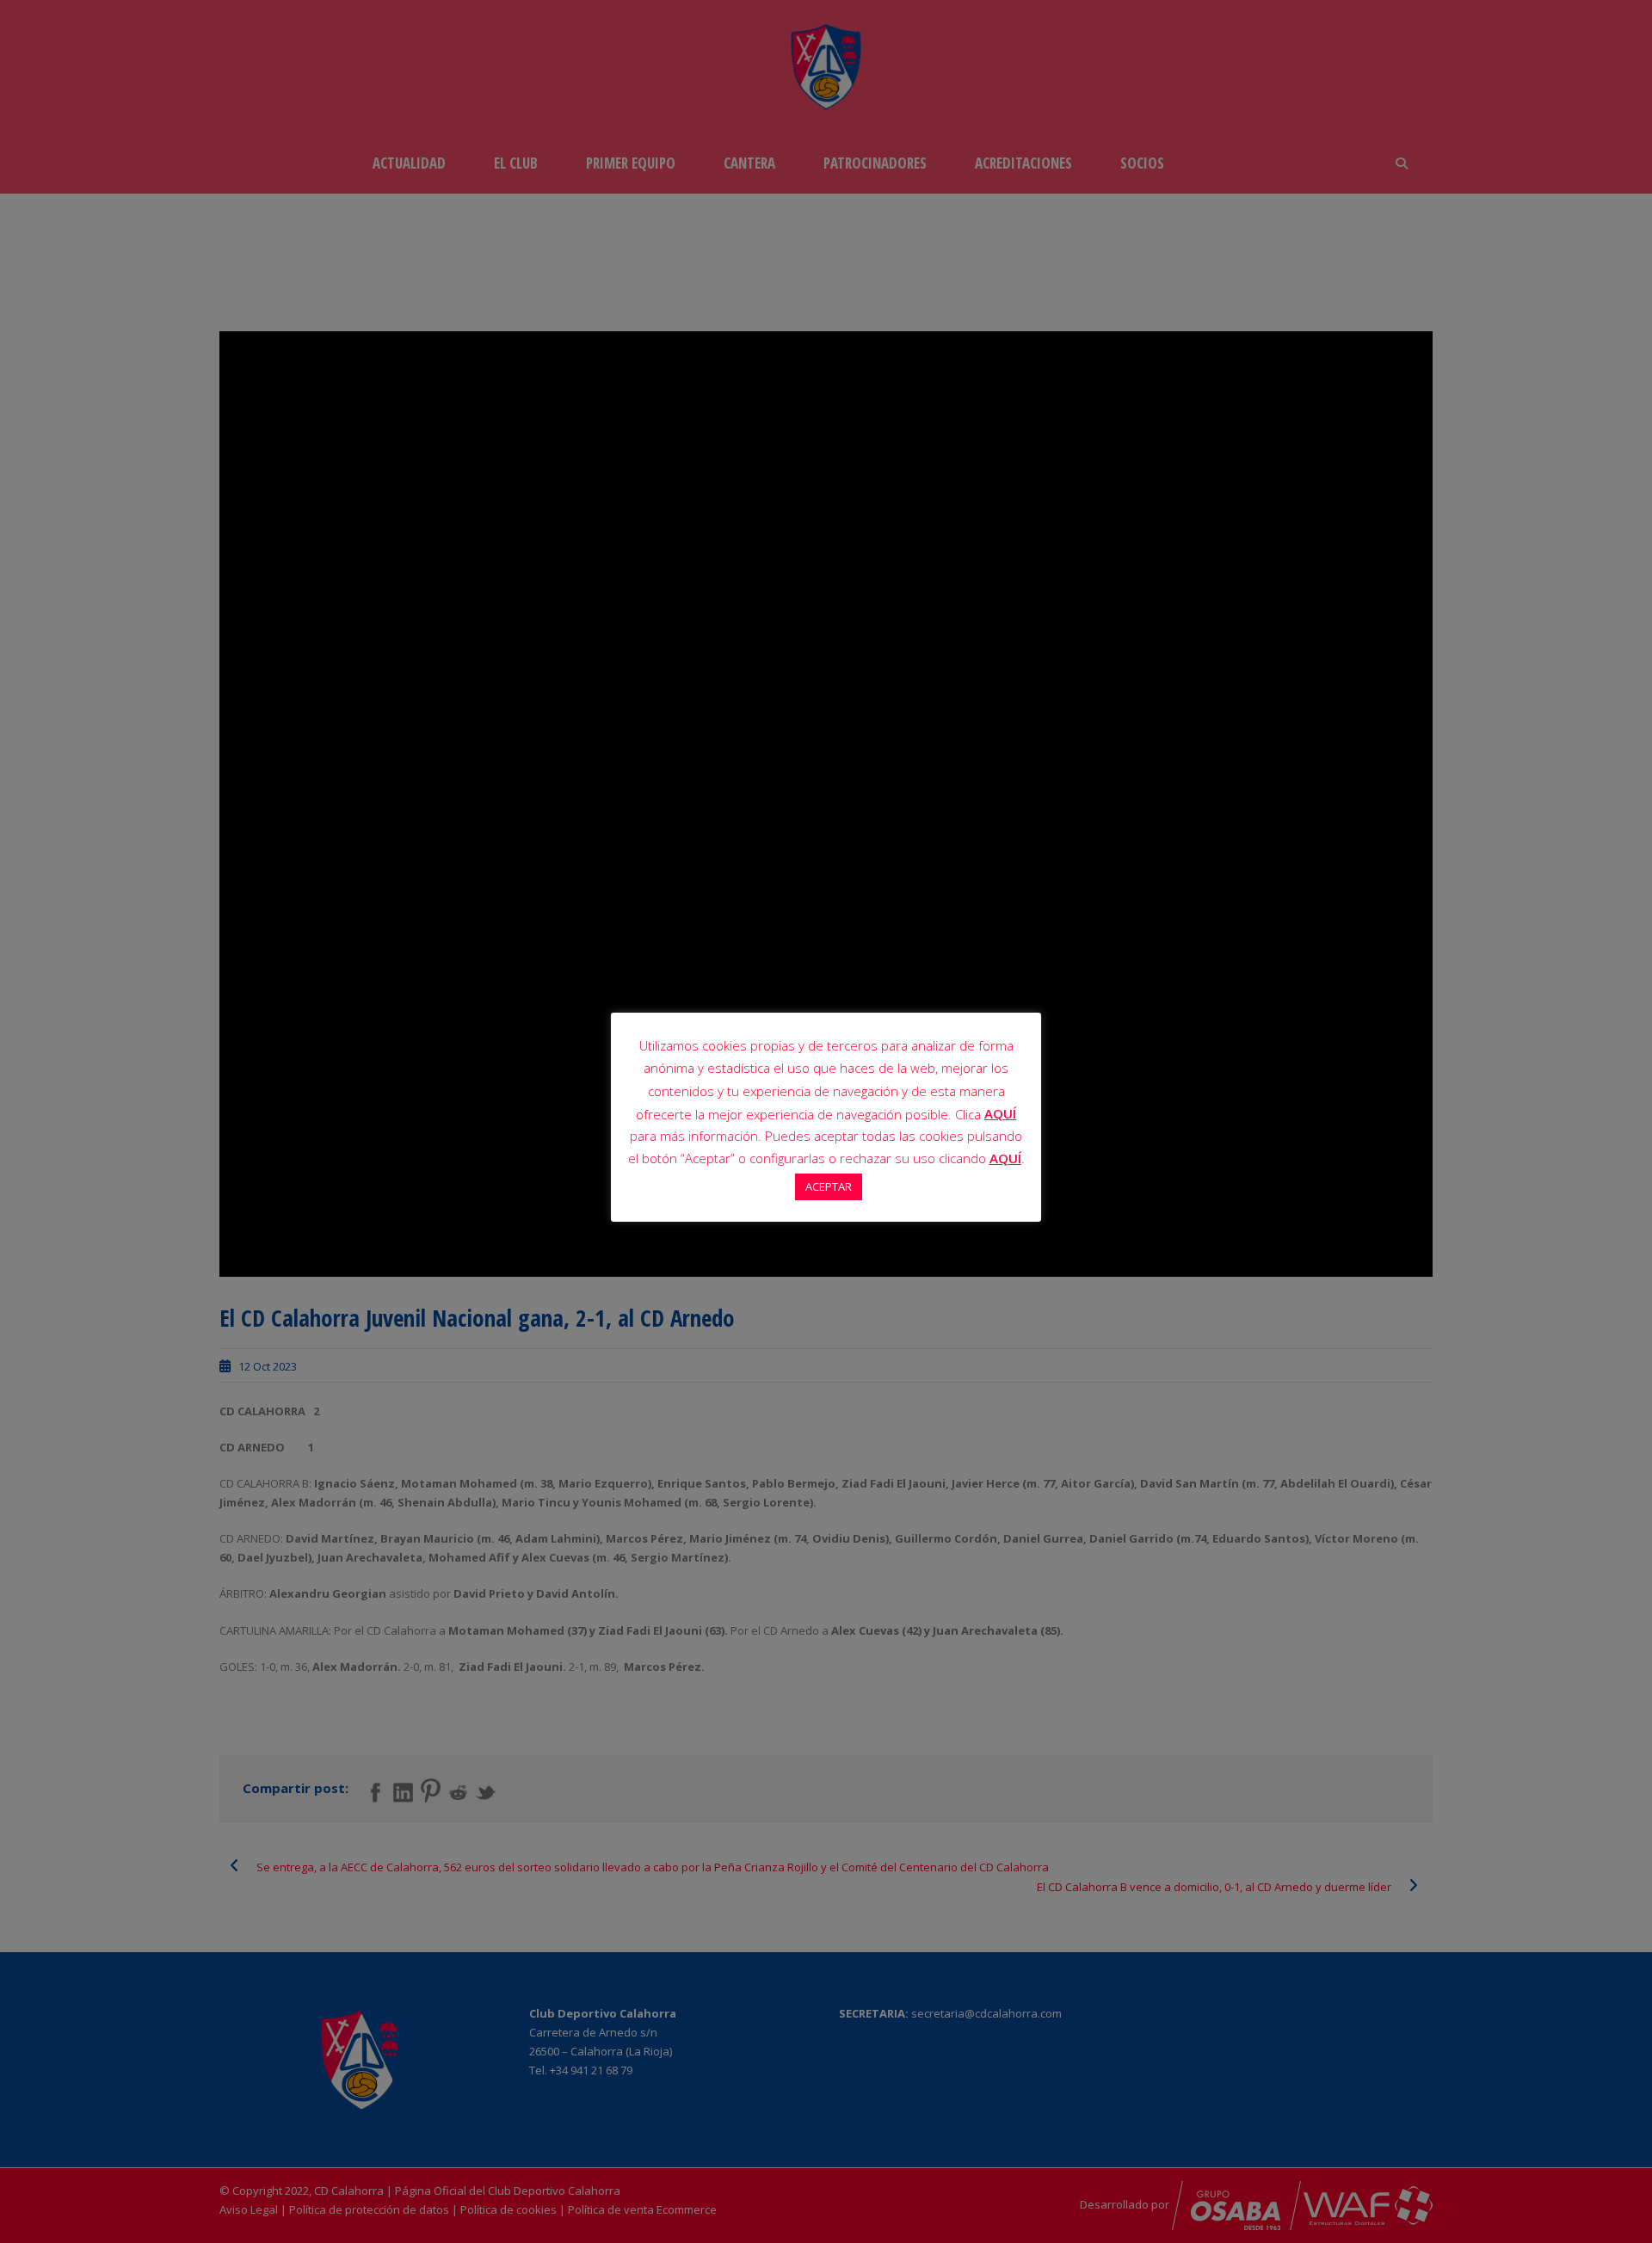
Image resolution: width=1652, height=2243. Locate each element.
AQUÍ (1000, 1113)
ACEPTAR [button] (829, 1186)
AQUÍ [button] (1005, 1158)
